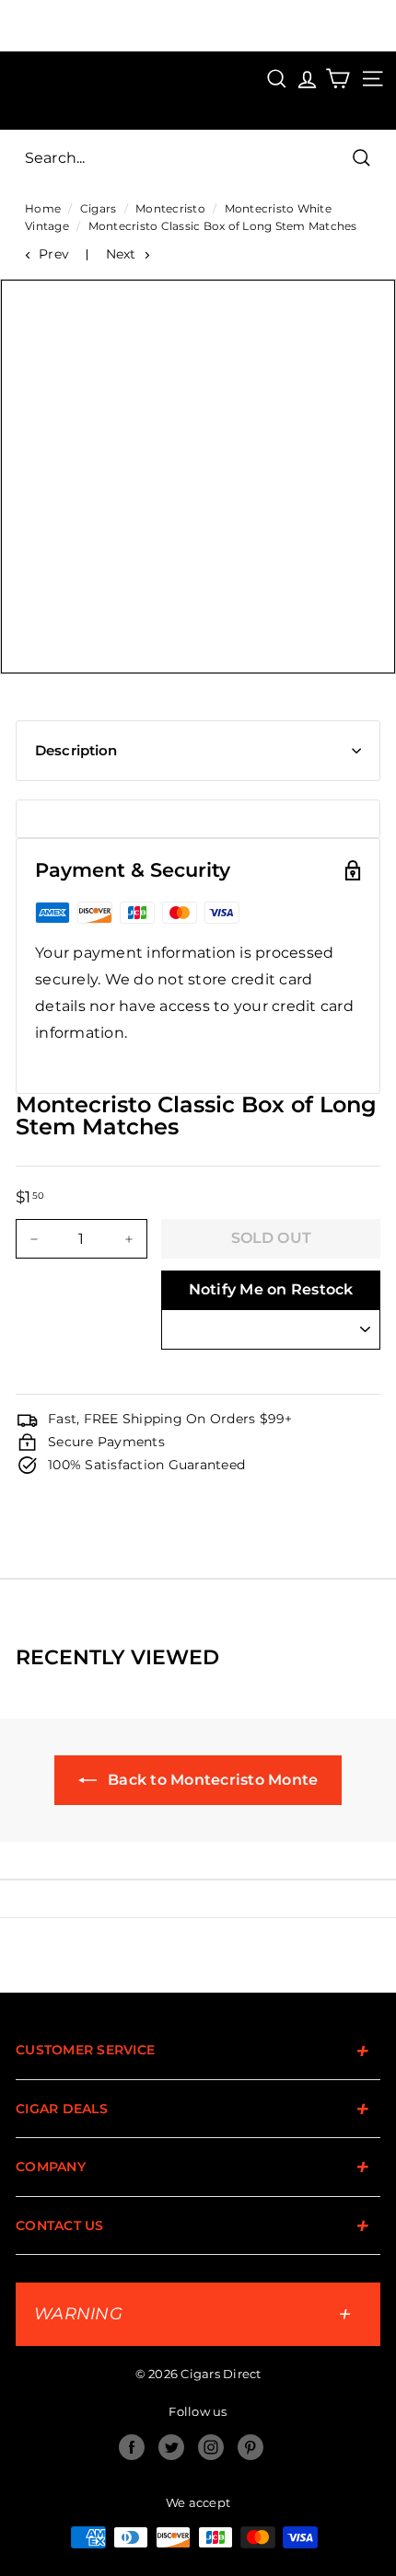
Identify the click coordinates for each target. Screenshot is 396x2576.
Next (121, 254)
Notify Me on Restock (271, 1289)
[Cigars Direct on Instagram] (211, 2447)
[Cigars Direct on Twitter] (171, 2447)
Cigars (99, 208)
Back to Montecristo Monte (211, 1780)
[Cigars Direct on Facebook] (132, 2447)
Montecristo (170, 208)
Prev (54, 254)
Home (43, 208)
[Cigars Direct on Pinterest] (250, 2447)
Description (76, 750)
